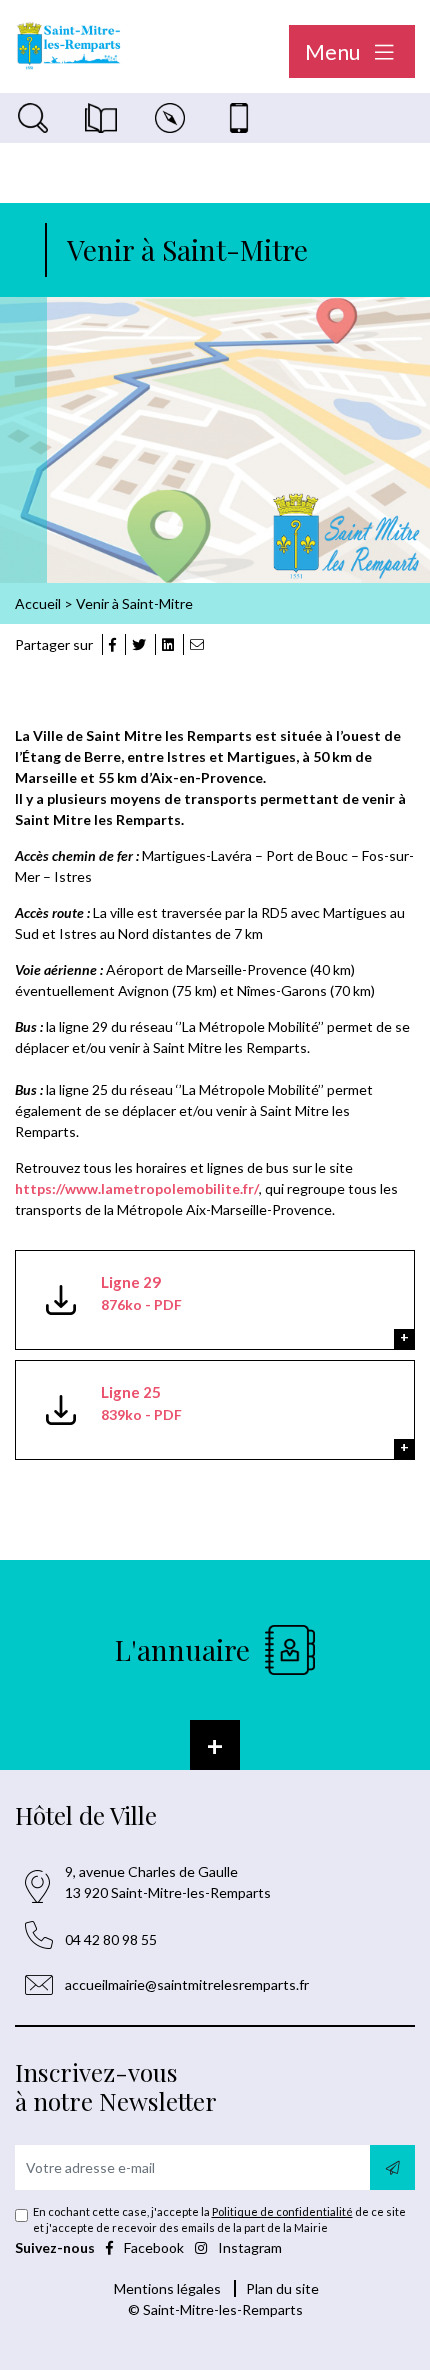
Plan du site (282, 2288)
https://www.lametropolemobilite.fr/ (137, 1188)
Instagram (248, 2247)
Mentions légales (167, 2288)
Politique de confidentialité (282, 2211)
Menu (334, 51)
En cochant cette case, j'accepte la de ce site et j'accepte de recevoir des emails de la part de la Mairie (219, 2219)
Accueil (38, 603)
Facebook (154, 2247)
